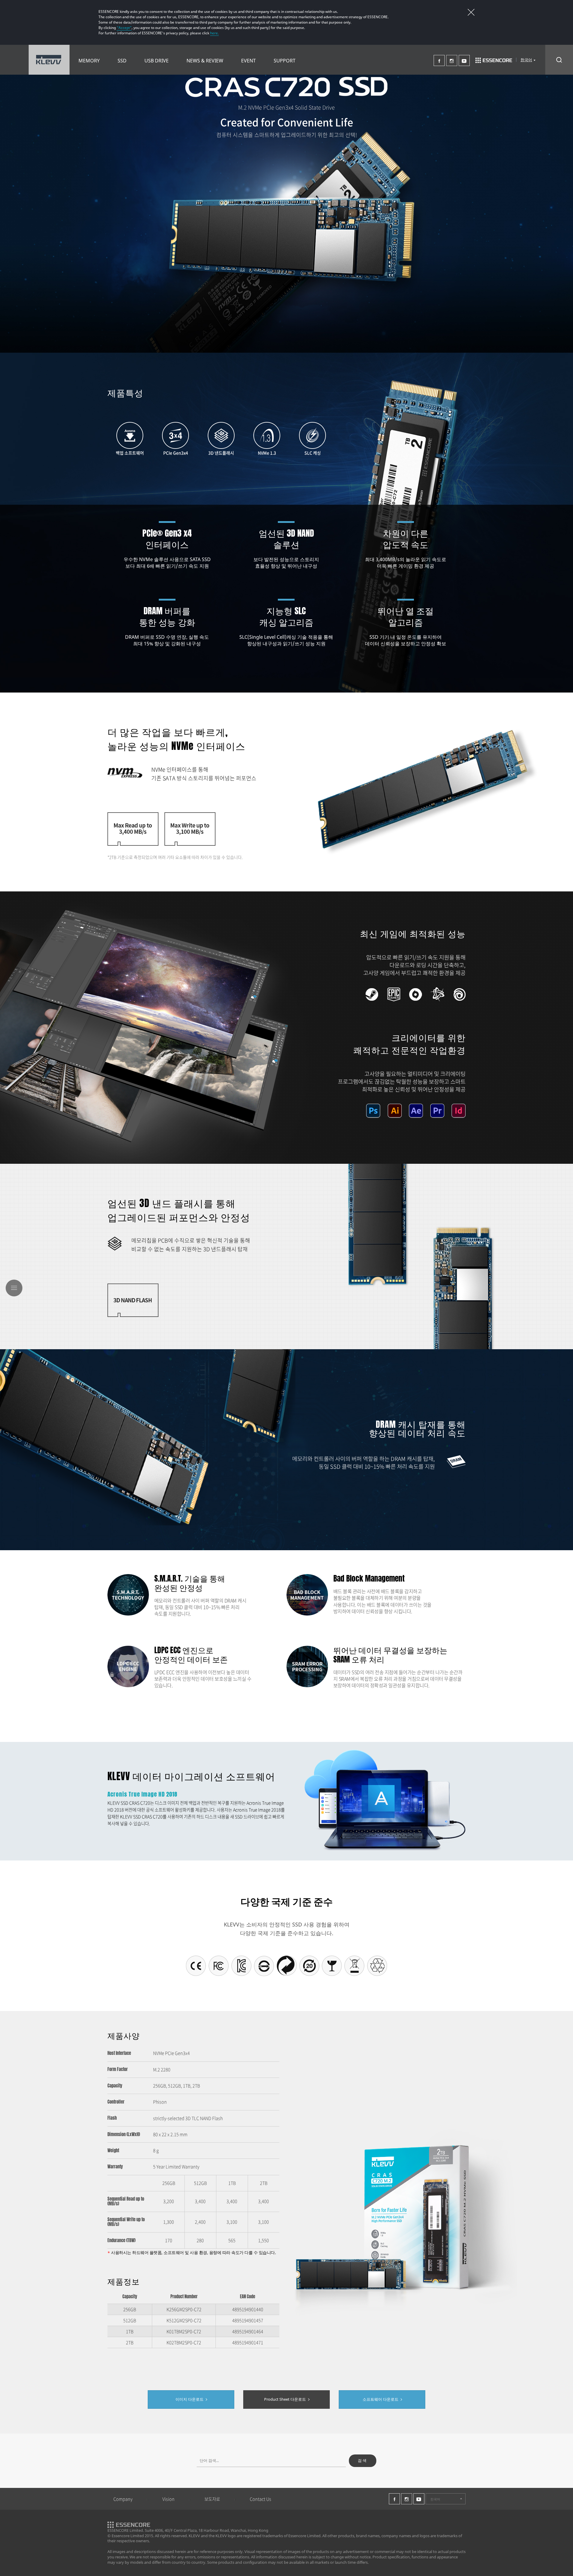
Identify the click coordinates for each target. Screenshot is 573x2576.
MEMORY (89, 61)
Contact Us (261, 2499)
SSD (122, 61)
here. (214, 33)
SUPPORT (285, 61)
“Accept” (124, 28)
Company (123, 2499)
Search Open (559, 60)
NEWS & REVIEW (205, 61)
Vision (168, 2499)
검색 (363, 2460)
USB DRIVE (157, 61)
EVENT (248, 61)
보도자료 (212, 2499)
